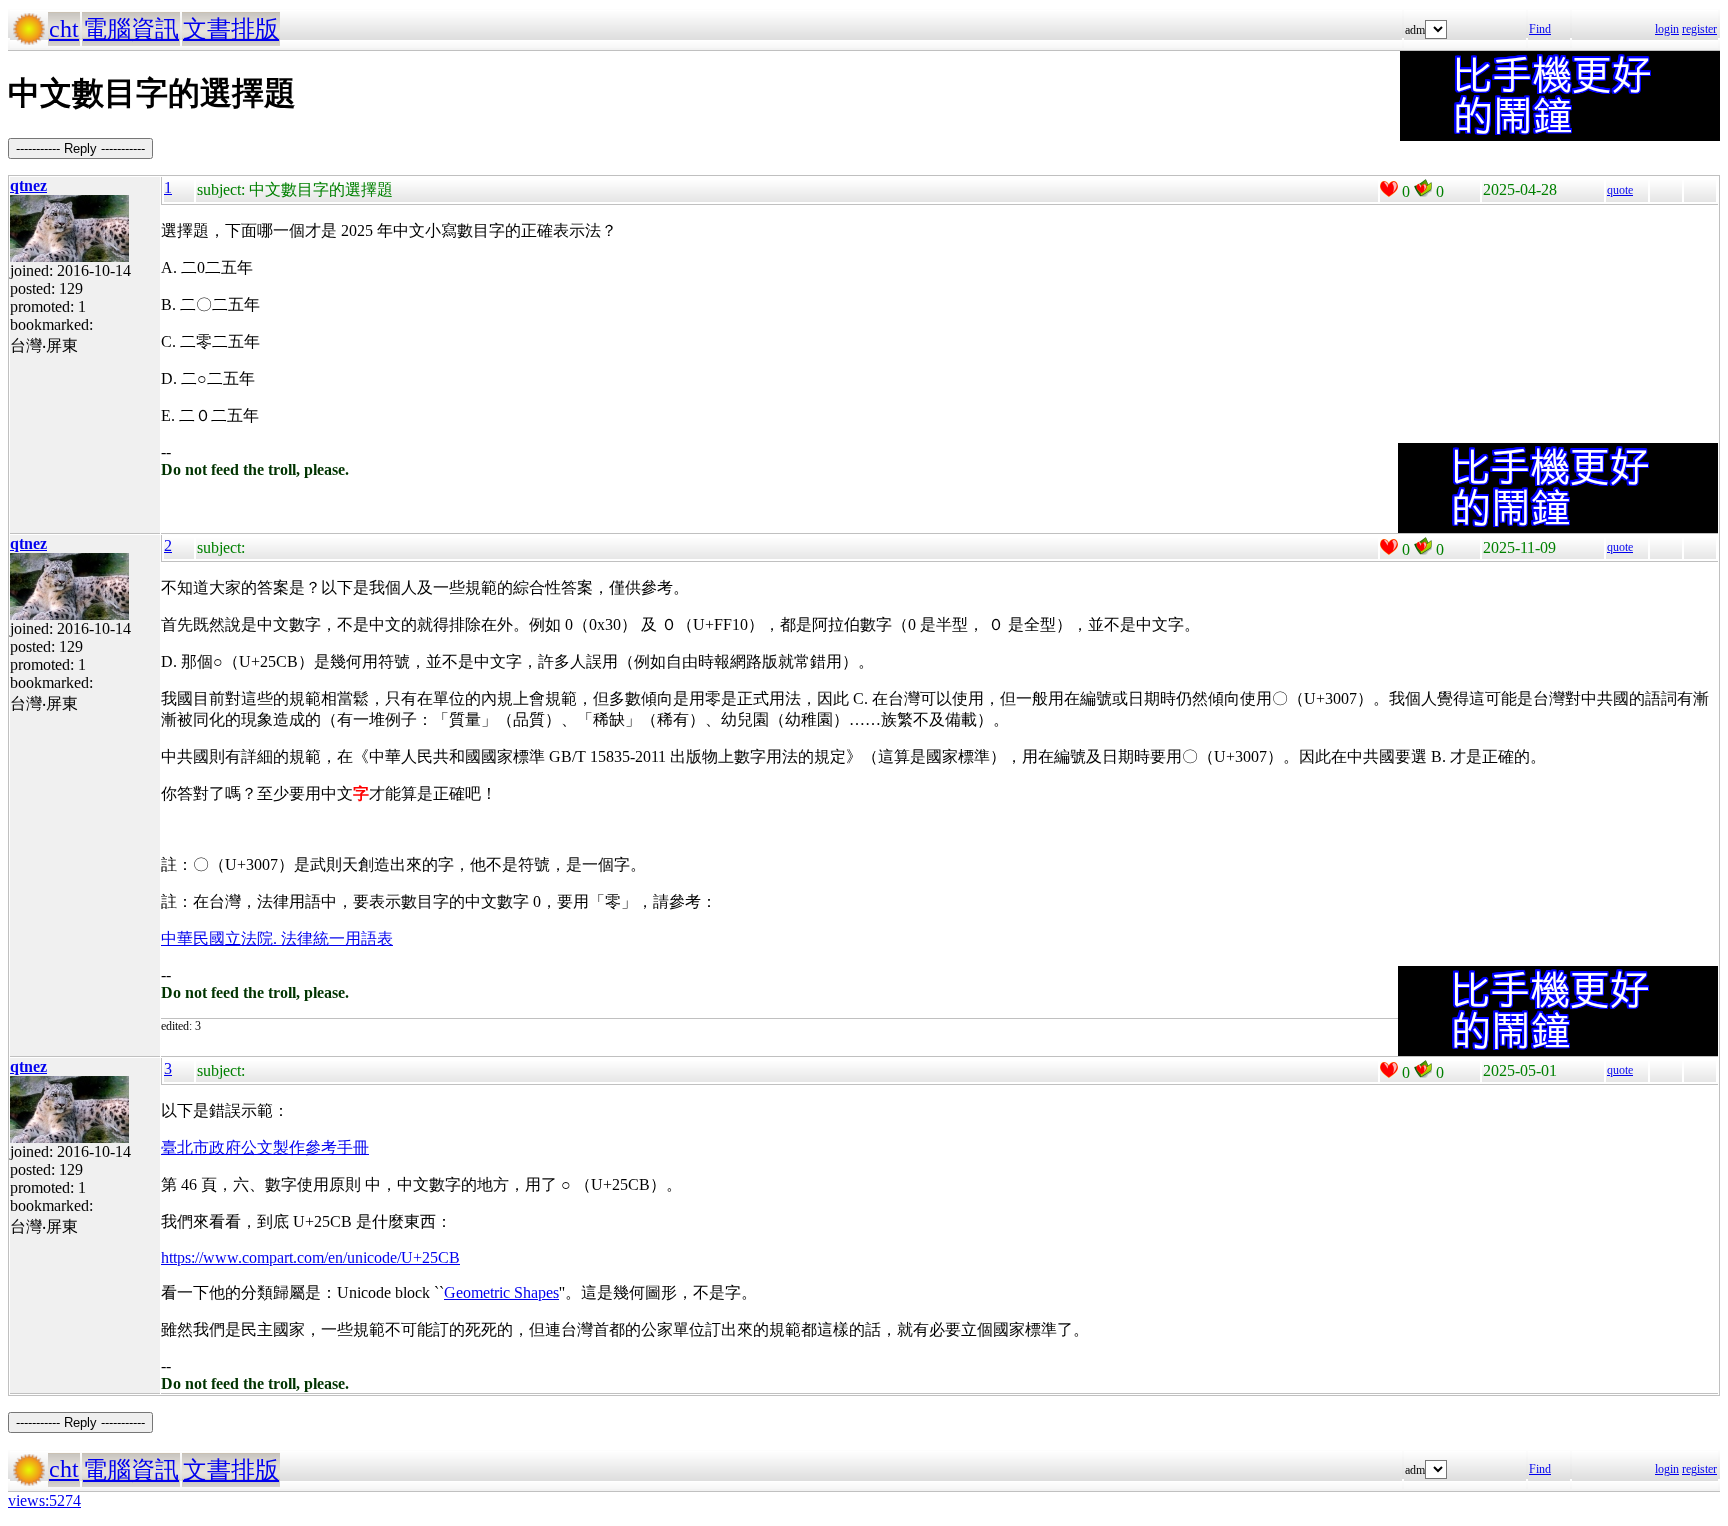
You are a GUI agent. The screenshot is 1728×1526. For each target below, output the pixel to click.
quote (1620, 190)
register (1699, 29)
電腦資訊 (131, 29)
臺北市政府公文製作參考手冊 (265, 1147)
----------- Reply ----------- (80, 148)
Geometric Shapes (501, 1292)
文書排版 (231, 29)
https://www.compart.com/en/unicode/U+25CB (310, 1257)
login (1667, 29)
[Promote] (1389, 189)
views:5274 (44, 1500)
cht (64, 29)
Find (1540, 29)
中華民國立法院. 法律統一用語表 (277, 938)
